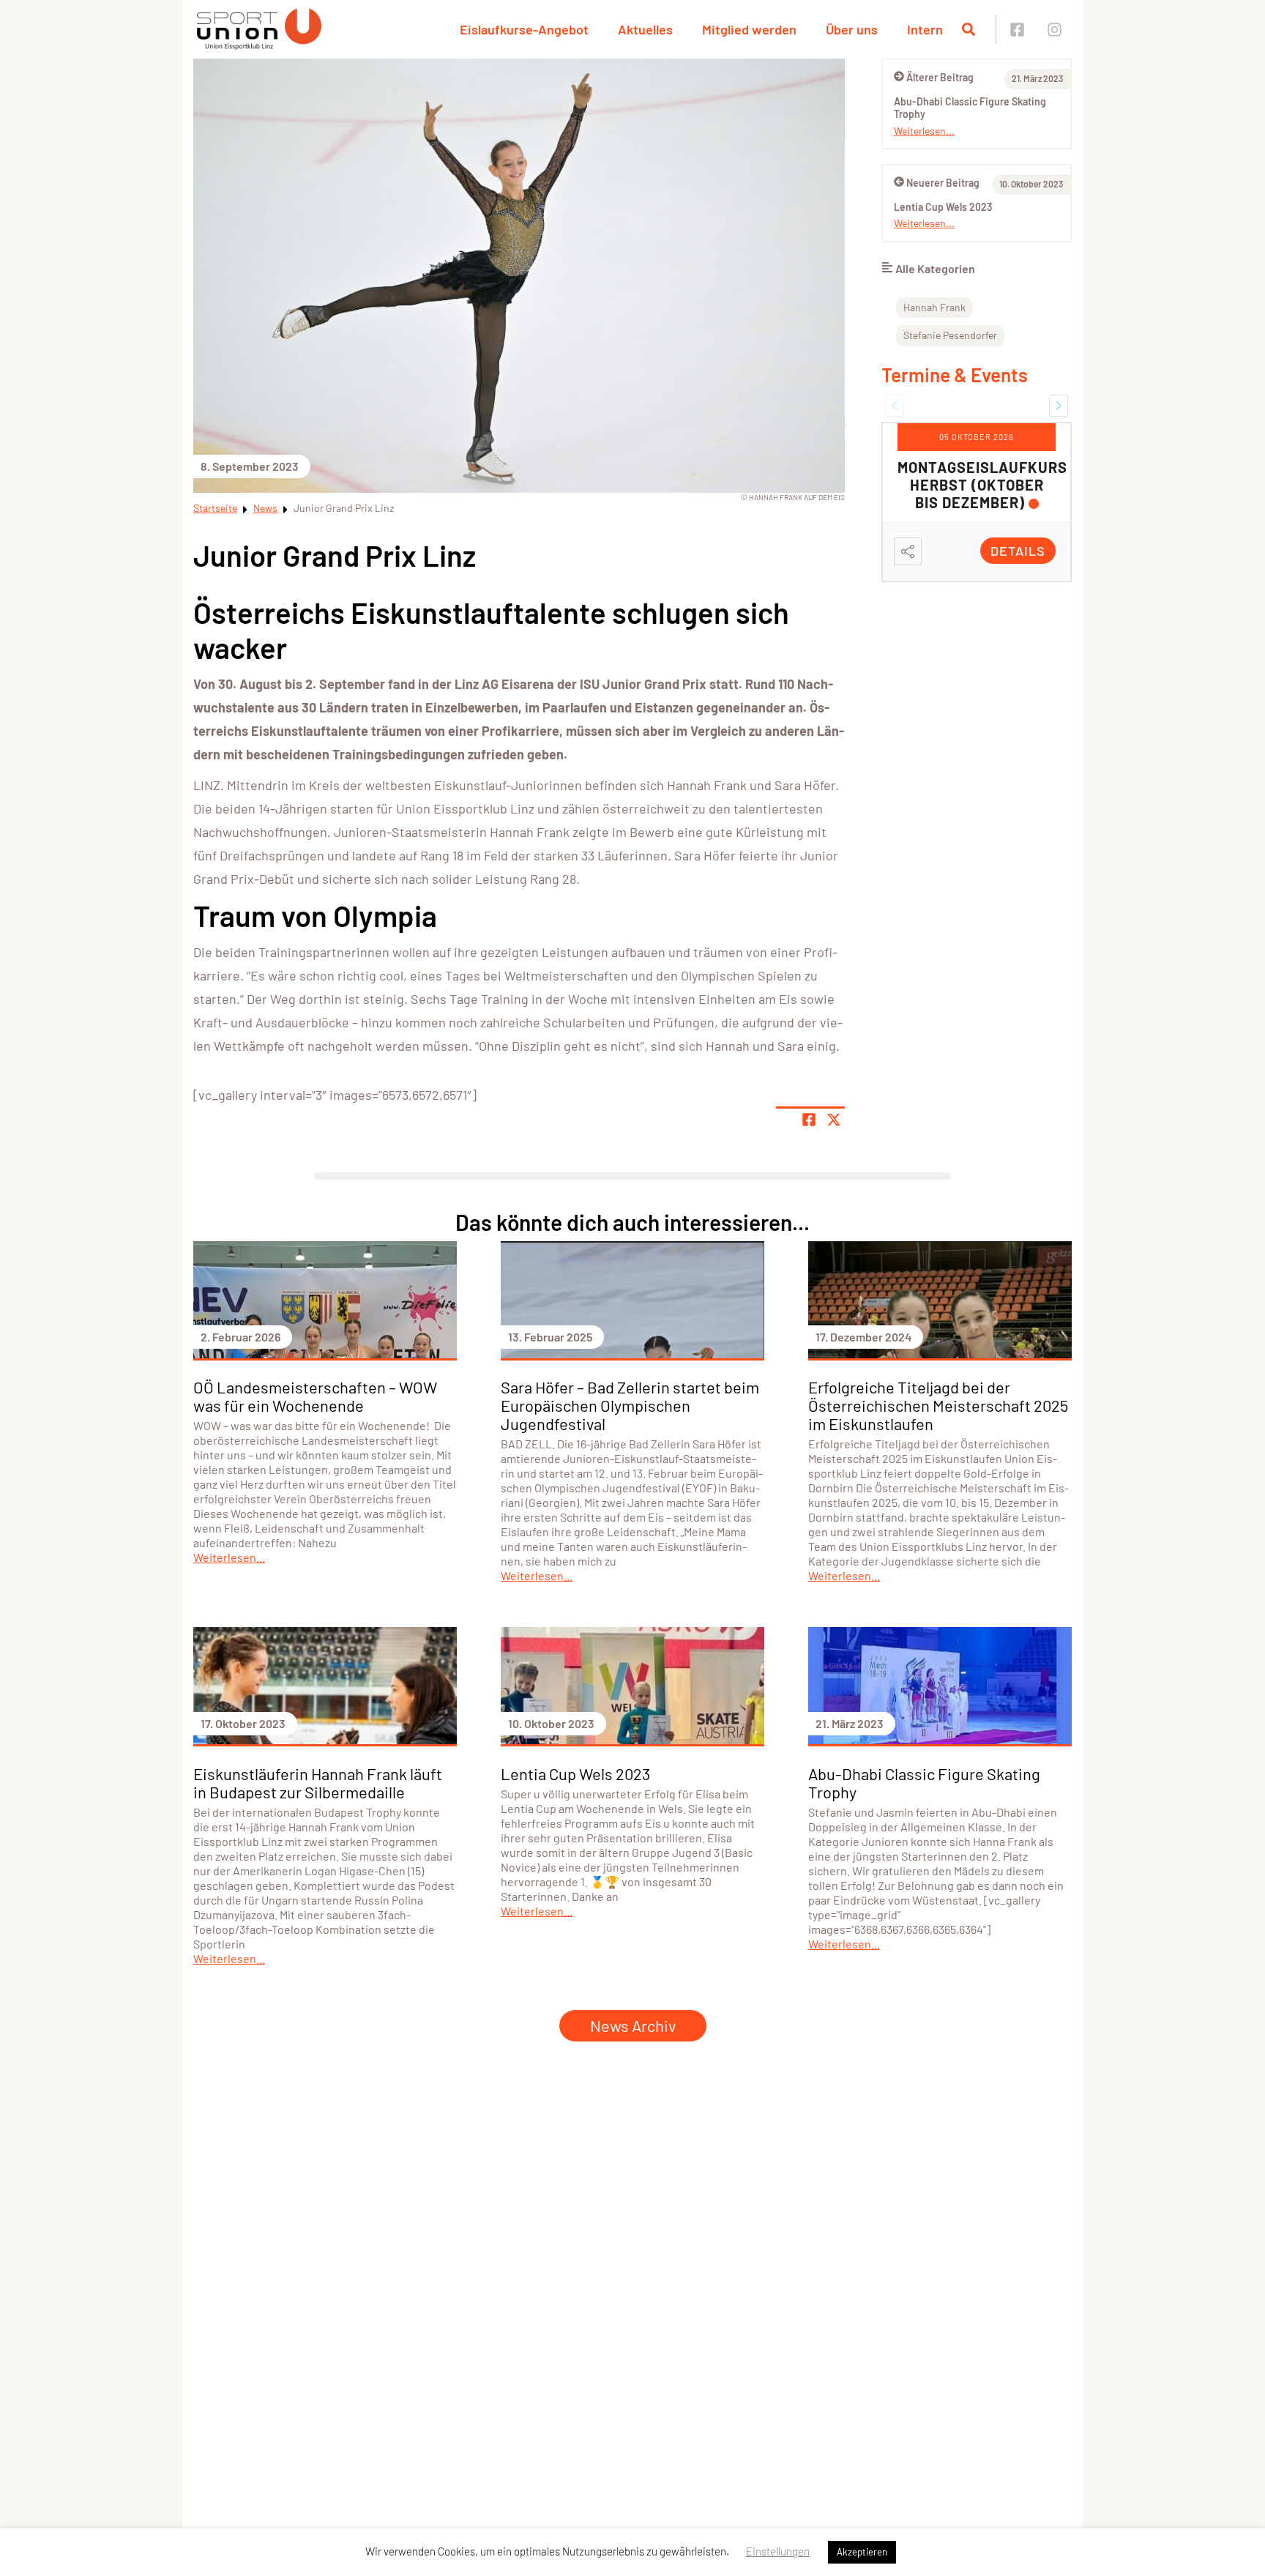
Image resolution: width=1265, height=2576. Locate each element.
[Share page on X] (834, 1120)
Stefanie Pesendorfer (950, 335)
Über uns (852, 29)
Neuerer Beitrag (943, 183)
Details (1018, 551)
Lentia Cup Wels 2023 (943, 207)
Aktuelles (645, 29)
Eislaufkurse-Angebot (524, 29)
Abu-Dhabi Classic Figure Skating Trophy (924, 1783)
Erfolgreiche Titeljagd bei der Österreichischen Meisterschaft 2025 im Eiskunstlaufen (938, 1405)
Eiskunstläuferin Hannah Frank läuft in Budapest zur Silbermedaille (318, 1783)
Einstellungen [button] (778, 2551)
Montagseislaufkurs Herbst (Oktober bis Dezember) (982, 485)
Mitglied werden (749, 29)
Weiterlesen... (924, 131)
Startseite (215, 508)
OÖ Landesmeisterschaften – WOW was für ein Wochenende (315, 1396)
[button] (895, 406)
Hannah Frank (934, 307)
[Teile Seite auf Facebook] (809, 1120)
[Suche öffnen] (969, 29)
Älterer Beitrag (940, 77)
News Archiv (633, 2025)
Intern (925, 29)
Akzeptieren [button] (862, 2552)
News (265, 508)
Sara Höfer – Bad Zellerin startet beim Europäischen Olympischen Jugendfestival (630, 1405)
